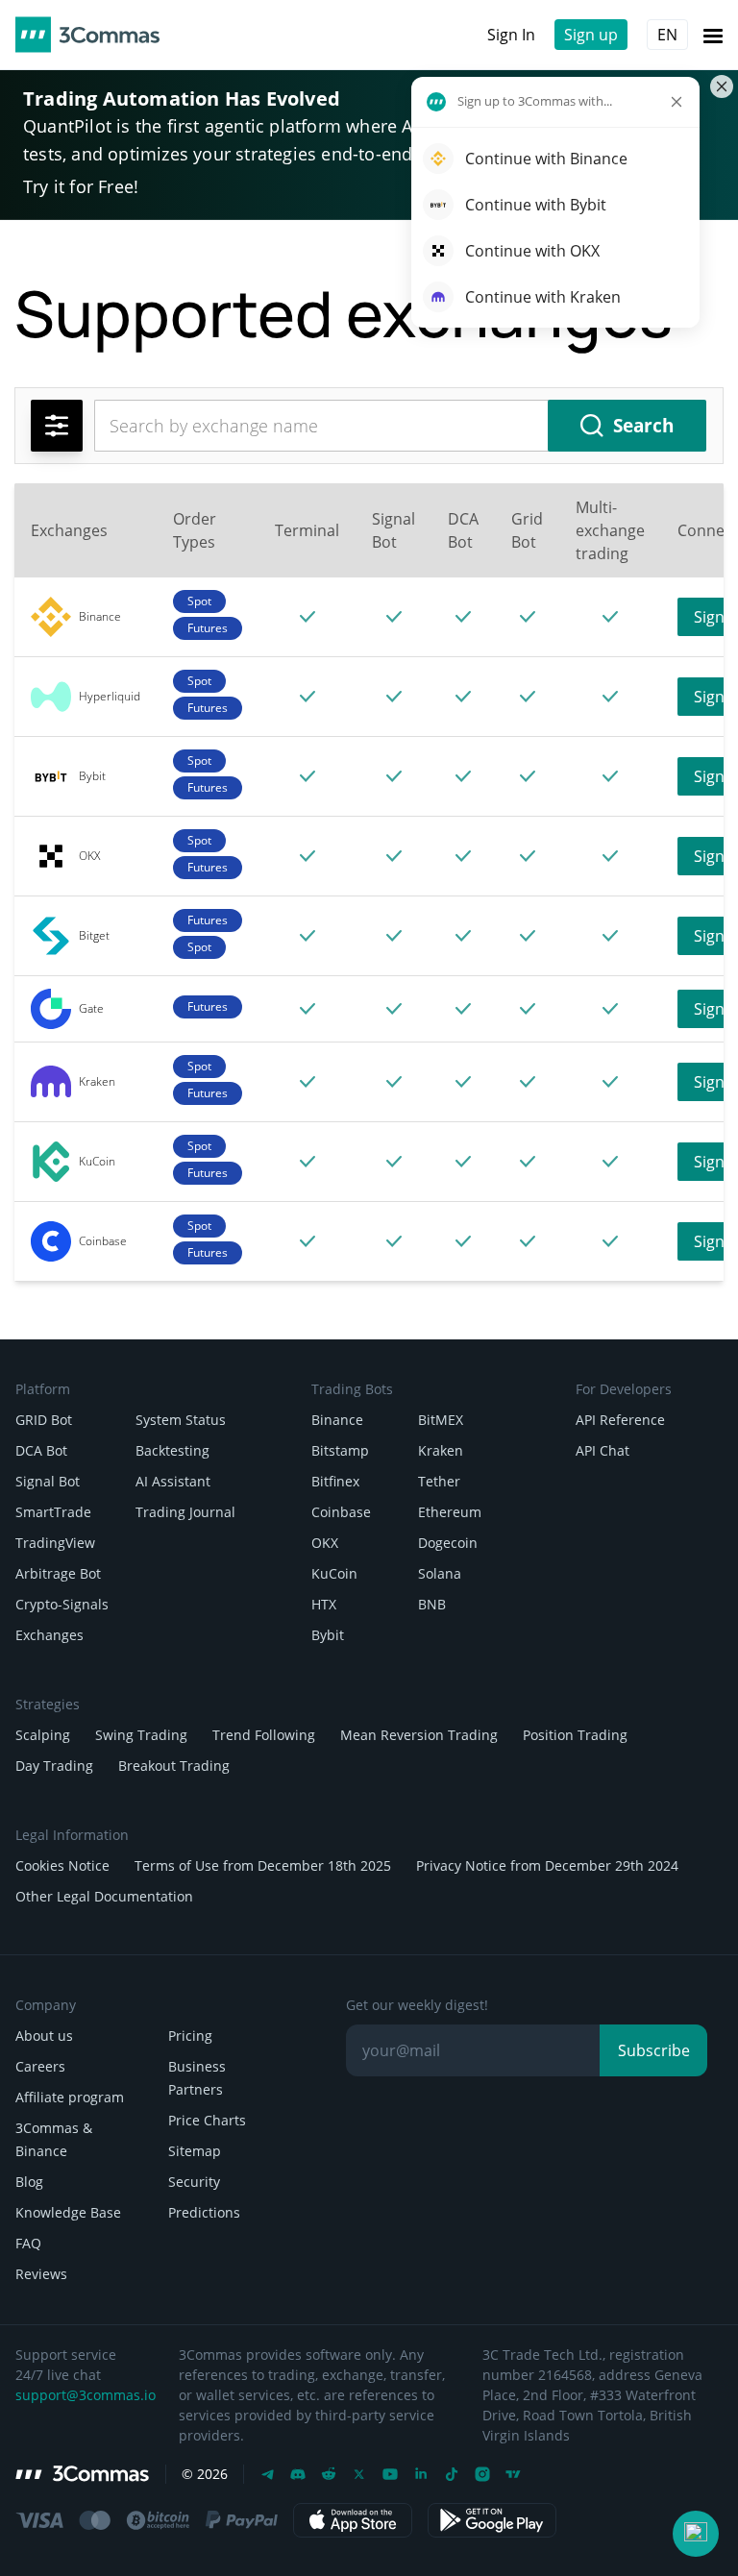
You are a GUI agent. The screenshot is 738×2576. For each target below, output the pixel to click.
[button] (696, 2534)
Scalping (43, 1735)
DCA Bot (41, 1450)
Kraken (441, 1450)
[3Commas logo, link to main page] (87, 35)
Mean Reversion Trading (419, 1735)
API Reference (620, 1420)
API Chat (603, 1450)
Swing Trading (141, 1735)
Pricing (190, 2036)
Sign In (511, 35)
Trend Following (264, 1735)
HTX (324, 1604)
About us (44, 2036)
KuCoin (334, 1573)
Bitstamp (340, 1450)
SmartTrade (53, 1512)
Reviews (41, 2274)
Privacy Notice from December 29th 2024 (547, 1865)
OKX (325, 1543)
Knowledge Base (68, 2212)
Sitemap (195, 2151)
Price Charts (207, 2120)
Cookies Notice (62, 1865)
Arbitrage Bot (58, 1573)
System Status (181, 1420)
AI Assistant (173, 1481)
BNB (432, 1604)
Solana (440, 1573)
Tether (439, 1481)
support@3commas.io (86, 2395)
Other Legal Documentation (104, 1896)
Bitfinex (335, 1481)
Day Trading (54, 1766)
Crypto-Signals (62, 1604)
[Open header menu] (713, 35)
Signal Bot (48, 1481)
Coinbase (341, 1512)
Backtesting (172, 1450)
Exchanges (49, 1635)
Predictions (204, 2212)
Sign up (591, 35)
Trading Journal (185, 1512)
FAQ (28, 2243)
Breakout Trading (174, 1766)
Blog (29, 2182)
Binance (337, 1420)
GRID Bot (44, 1420)
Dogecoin (448, 1543)
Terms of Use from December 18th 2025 (263, 1865)
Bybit (328, 1635)
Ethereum (450, 1512)
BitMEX (441, 1420)
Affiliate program (70, 2097)
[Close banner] (722, 86)
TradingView (55, 1543)
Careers (40, 2066)
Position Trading (575, 1735)
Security (194, 2182)
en (667, 35)
